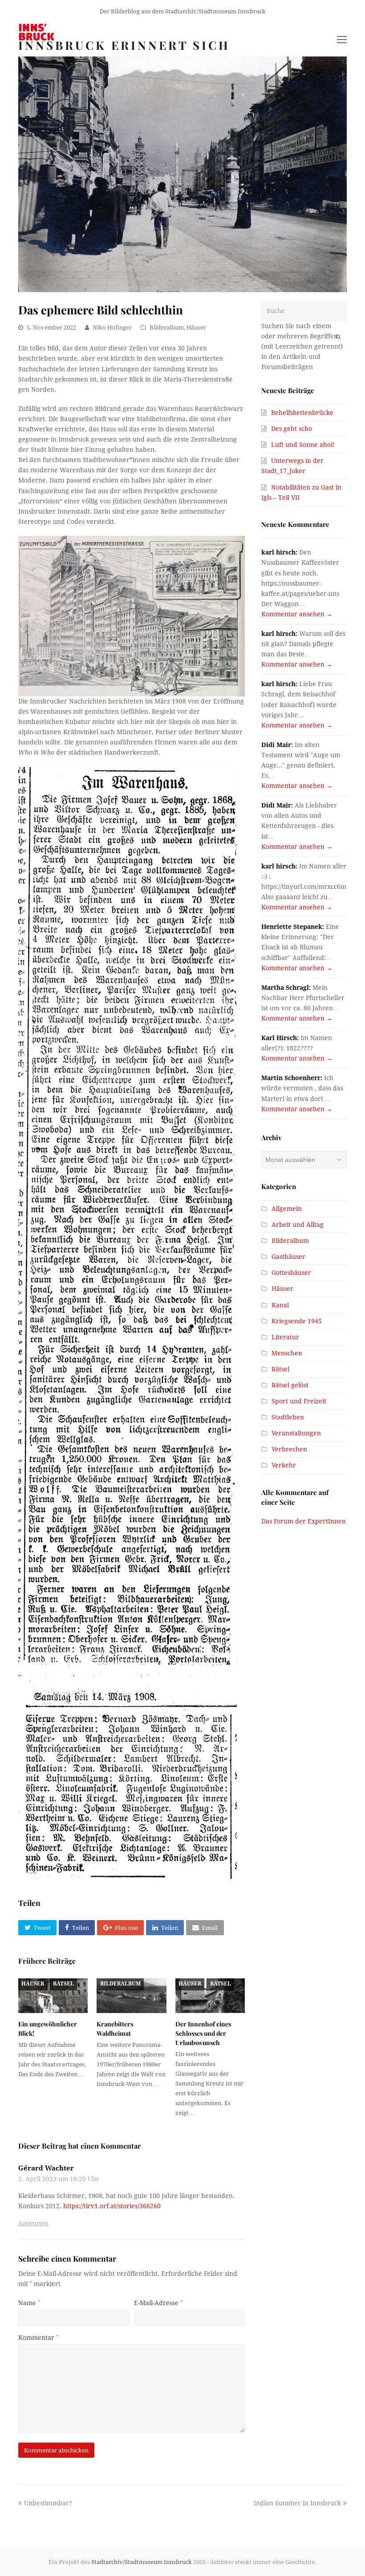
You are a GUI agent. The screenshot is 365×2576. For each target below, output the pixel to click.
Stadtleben (288, 1417)
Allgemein (287, 1209)
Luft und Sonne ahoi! (303, 445)
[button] (37, 1928)
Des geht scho (292, 429)
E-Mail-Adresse (158, 2303)
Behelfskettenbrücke (302, 413)
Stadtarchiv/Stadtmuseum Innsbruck (142, 2562)
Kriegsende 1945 (297, 1321)
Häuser (196, 328)
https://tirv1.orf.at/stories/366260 (112, 2206)
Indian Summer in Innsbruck (297, 2503)
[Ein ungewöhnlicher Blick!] (53, 1996)
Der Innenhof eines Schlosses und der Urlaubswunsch (203, 2033)
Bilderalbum (167, 328)
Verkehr (284, 1465)
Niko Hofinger (112, 328)
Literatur (285, 1337)
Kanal (280, 1305)
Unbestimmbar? (48, 2503)
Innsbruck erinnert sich (124, 45)
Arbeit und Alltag (298, 1225)
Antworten (33, 2223)
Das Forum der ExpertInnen (304, 1521)
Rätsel (63, 1984)
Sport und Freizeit (299, 1401)
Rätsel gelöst (290, 1385)
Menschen (287, 1353)
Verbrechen (289, 1449)
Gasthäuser (288, 1257)
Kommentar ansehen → (297, 614)
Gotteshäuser (291, 1273)
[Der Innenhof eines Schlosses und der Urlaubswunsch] (210, 1996)
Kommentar (38, 2338)
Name (29, 2303)
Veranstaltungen (296, 1433)
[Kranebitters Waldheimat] (131, 1996)
